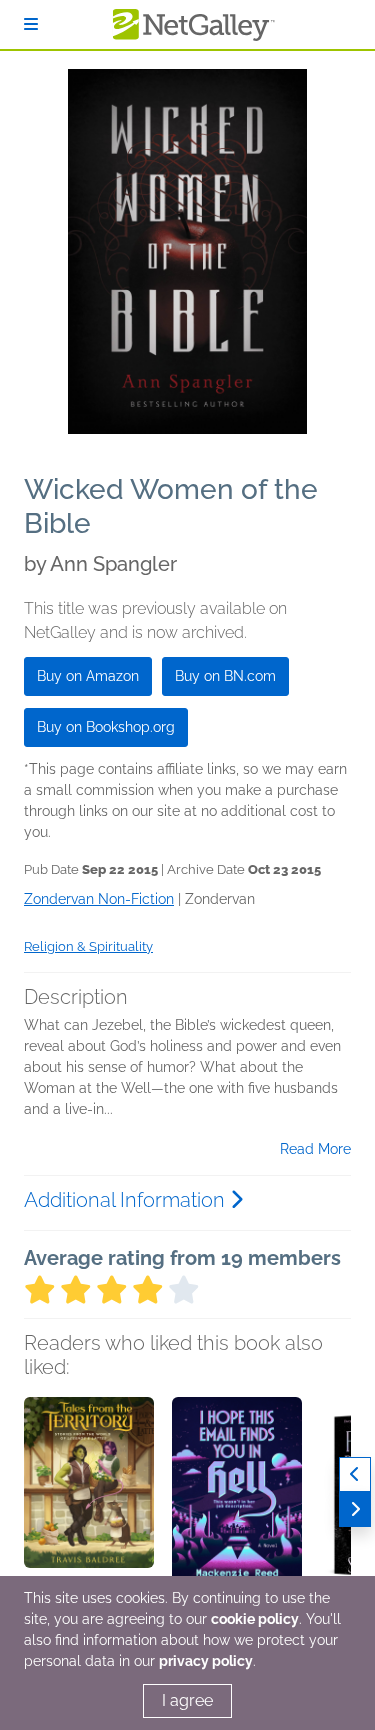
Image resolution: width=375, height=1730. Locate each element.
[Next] (355, 1509)
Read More (315, 1149)
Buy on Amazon (88, 676)
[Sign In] (31, 24)
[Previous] (355, 1474)
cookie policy (255, 1619)
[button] (89, 1502)
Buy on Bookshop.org (106, 727)
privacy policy (206, 1661)
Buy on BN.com (225, 676)
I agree (187, 1700)
